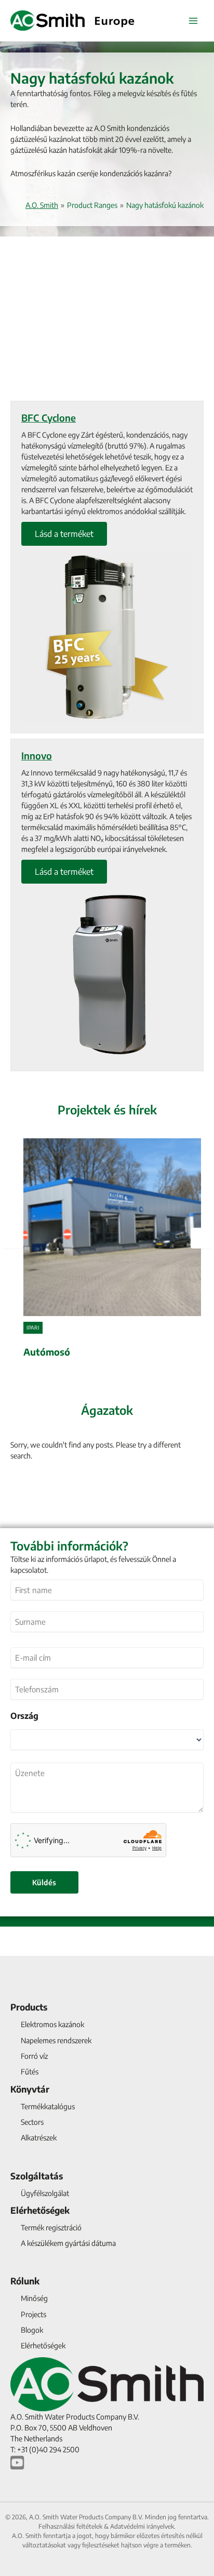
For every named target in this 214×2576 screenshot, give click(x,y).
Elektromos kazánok (52, 2024)
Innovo (37, 755)
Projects (34, 2314)
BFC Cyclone (49, 418)
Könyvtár (30, 2089)
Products (29, 2007)
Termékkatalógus (48, 2106)
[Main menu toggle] (193, 21)
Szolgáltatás (37, 2176)
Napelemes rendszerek (56, 2040)
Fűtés (30, 2072)
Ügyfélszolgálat (45, 2193)
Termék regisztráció (51, 2227)
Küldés (44, 1882)
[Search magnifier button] (192, 1486)
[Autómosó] (112, 1250)
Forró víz (34, 2056)
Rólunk (25, 2281)
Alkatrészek (39, 2138)
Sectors (32, 2122)
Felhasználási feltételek (70, 2526)
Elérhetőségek (40, 2210)
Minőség (34, 2298)
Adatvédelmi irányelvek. (143, 2526)
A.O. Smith (42, 205)
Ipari (33, 1328)
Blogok (32, 2330)
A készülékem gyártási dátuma (68, 2243)
